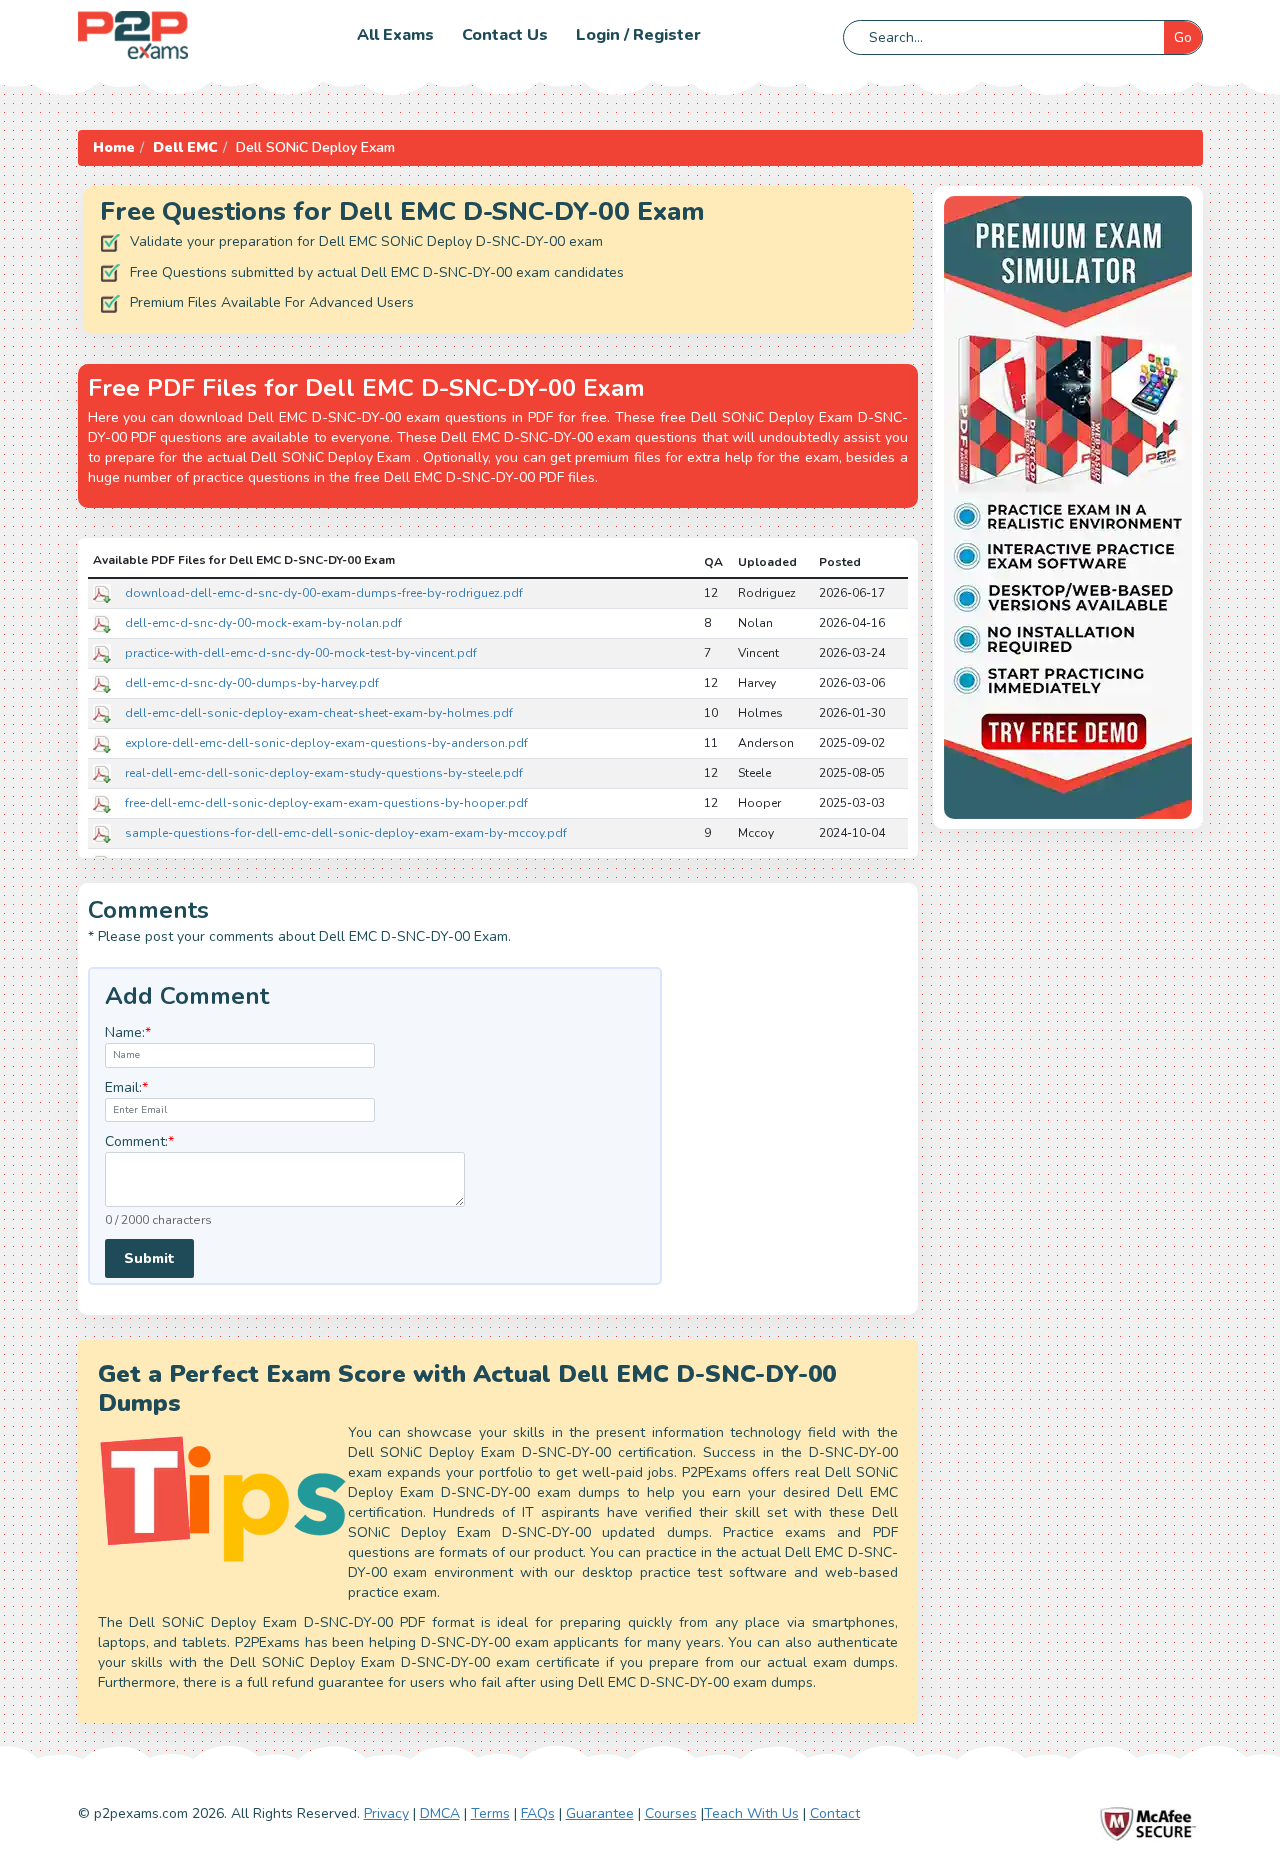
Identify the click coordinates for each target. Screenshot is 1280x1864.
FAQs (538, 1813)
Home (114, 147)
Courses (671, 1813)
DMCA (440, 1813)
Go (1183, 37)
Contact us (505, 35)
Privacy (386, 1813)
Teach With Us (751, 1813)
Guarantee (600, 1813)
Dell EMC (185, 147)
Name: (128, 1032)
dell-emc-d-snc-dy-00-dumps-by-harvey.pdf (252, 683)
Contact (835, 1813)
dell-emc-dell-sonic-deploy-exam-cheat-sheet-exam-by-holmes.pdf (319, 713)
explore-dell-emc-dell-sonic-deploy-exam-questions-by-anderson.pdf (326, 743)
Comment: (139, 1141)
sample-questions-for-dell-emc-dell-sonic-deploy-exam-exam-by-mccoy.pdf (346, 833)
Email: (126, 1087)
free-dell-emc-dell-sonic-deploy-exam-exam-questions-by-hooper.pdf (326, 803)
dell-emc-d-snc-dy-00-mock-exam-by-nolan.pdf (263, 623)
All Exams (395, 35)
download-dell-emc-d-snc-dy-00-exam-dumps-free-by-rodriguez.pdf (324, 593)
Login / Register (638, 35)
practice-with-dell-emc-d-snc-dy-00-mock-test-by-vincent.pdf (301, 653)
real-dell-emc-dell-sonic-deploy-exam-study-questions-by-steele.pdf (324, 773)
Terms (490, 1813)
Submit (149, 1258)
